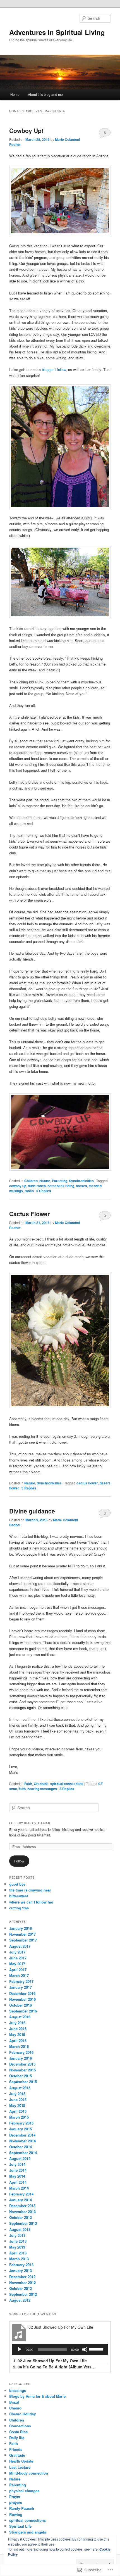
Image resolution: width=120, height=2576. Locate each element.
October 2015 (21, 2076)
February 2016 (21, 2052)
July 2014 (17, 2164)
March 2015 (19, 2117)
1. (50, 2361)
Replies (44, 1191)
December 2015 (22, 2064)
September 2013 (23, 2223)
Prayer (15, 2497)
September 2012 (23, 2294)
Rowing (16, 2514)
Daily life (17, 2438)
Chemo (15, 2408)
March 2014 (19, 2188)
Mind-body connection (29, 2473)
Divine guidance (32, 1511)
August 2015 (20, 2088)
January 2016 (21, 2058)
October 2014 (21, 2147)
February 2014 (21, 2194)
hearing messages (42, 1789)
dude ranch (37, 1186)
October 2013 (21, 2217)
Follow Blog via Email (30, 1823)
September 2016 (23, 2011)
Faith (28, 1784)
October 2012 (21, 2288)
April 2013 (18, 2253)
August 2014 (20, 2158)
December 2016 (22, 1993)
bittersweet (19, 1896)
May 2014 (17, 2176)
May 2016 (17, 2034)
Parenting (60, 1181)
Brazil (14, 2402)
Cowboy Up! (26, 130)
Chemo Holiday (22, 2414)
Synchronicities (81, 1181)
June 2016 (18, 2029)
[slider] (97, 2349)
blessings (18, 2390)
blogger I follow (54, 369)
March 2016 (19, 2046)
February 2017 (21, 1981)
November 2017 (22, 1934)
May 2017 (17, 1964)
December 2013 (22, 2206)
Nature (45, 1181)
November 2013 (22, 2212)
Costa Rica (18, 2432)
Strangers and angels (28, 2532)
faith (22, 1789)
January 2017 (21, 1987)
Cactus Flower (29, 1214)
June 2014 (18, 2170)
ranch (29, 1191)
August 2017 (20, 1946)
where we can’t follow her (31, 1902)
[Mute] (85, 2349)
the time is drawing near (30, 1890)
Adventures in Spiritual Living (57, 32)
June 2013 (18, 2241)
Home (15, 94)
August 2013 (20, 2229)
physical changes (24, 2491)
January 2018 (21, 1928)
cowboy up (18, 1186)
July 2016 (17, 2023)
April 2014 (18, 2182)
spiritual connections (67, 1784)
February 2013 (21, 2265)
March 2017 (19, 1975)
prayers (16, 2502)
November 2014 (22, 2141)
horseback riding (61, 1186)
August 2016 (20, 2017)
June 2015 (18, 2099)
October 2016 (21, 2005)
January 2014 (21, 2200)
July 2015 (17, 2094)
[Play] (20, 2349)
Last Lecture (20, 2467)
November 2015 (22, 2070)
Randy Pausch (22, 2508)
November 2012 (22, 2282)
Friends (16, 2449)
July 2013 (17, 2235)
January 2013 (21, 2270)
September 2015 (23, 2082)
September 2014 (23, 2153)
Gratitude (41, 1784)
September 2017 (23, 1940)
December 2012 (22, 2277)
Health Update (21, 2461)
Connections (20, 2426)
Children (31, 1181)
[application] (60, 2349)
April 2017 (18, 1970)
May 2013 (17, 2247)
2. (55, 2367)
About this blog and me (45, 94)
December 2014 (22, 2135)
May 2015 (17, 2105)
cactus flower (87, 1483)
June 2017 (18, 1958)
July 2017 (17, 1952)
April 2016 (18, 2041)
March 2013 (19, 2259)
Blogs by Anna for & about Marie (37, 2396)
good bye (17, 1884)
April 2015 (18, 2111)
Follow (19, 1861)
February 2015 (21, 2123)
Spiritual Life (20, 2526)
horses (81, 1186)
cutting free (19, 1908)
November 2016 (22, 1999)
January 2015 (21, 2129)
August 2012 (20, 2300)
